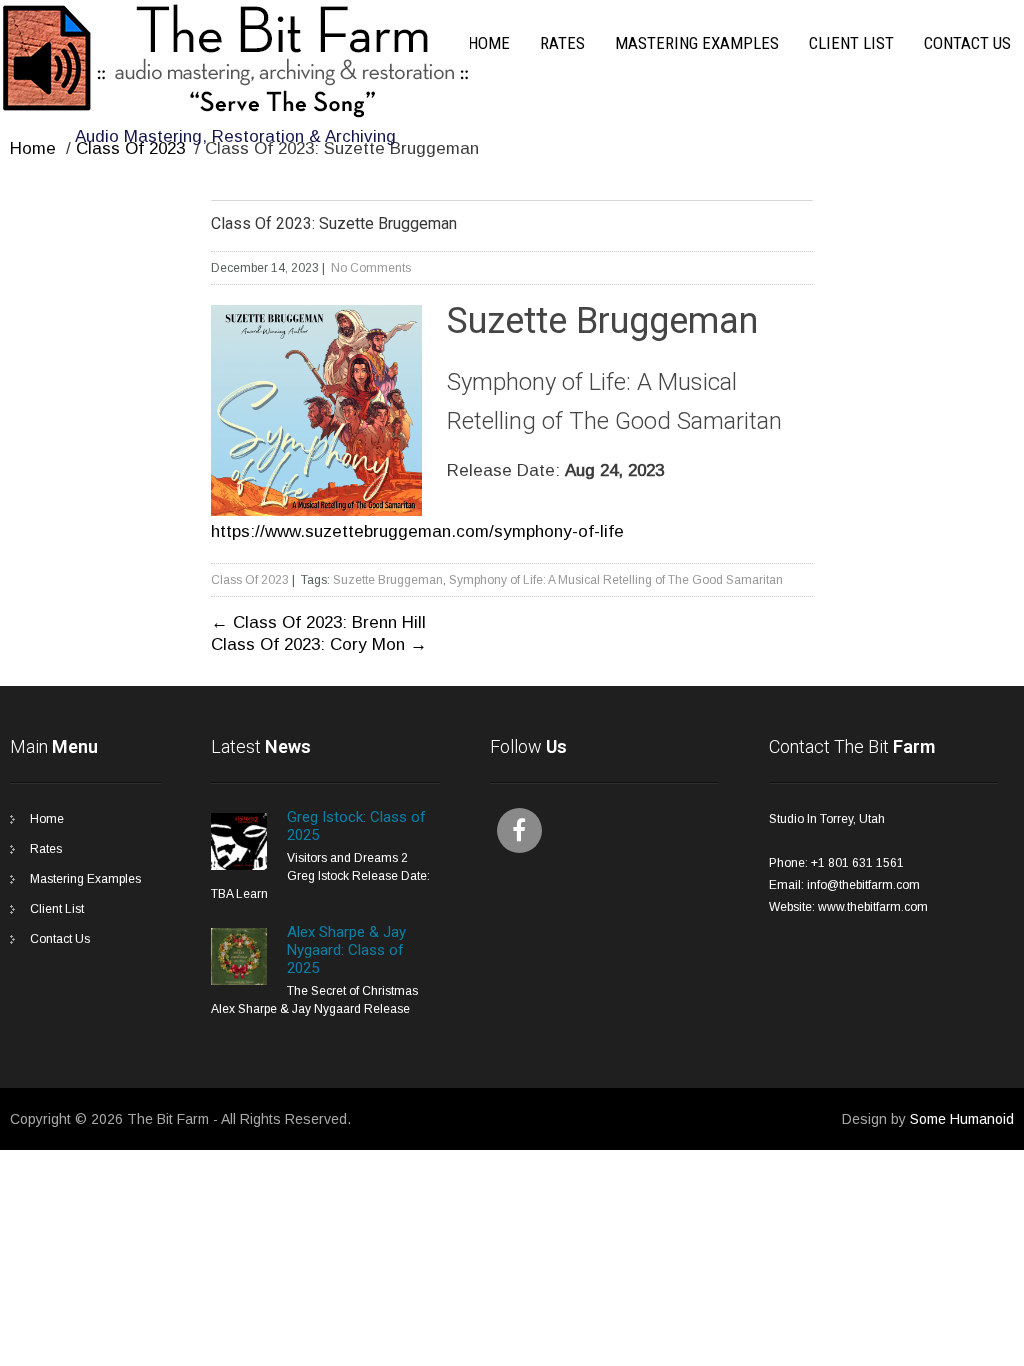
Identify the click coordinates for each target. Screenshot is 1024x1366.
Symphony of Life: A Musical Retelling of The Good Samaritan (616, 580)
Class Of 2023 (130, 148)
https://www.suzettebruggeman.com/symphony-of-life (417, 531)
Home (489, 43)
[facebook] (519, 830)
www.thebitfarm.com (873, 907)
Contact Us (967, 43)
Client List (851, 43)
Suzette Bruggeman (388, 580)
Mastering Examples (697, 43)
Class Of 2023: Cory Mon (319, 644)
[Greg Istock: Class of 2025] (239, 866)
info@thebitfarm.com (863, 885)
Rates (562, 43)
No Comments (371, 268)
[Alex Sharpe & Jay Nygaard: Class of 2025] (239, 981)
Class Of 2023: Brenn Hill (318, 622)
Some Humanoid (962, 1119)
